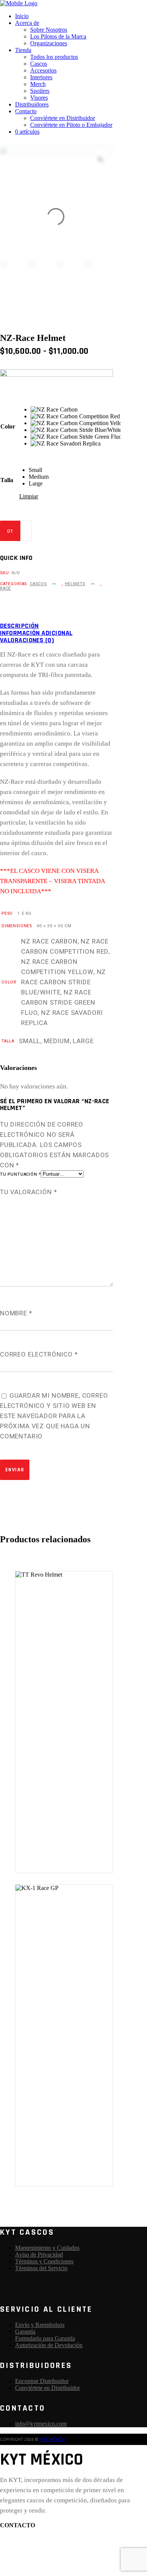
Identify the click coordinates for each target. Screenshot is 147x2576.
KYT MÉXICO (52, 2439)
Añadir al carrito (79, 531)
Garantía (25, 2332)
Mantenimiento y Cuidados (47, 2248)
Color (8, 426)
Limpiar (29, 496)
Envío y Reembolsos (40, 2325)
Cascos (38, 584)
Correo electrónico (39, 1354)
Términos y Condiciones (44, 2261)
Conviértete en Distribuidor (47, 2388)
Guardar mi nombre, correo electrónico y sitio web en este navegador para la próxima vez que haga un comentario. (54, 1416)
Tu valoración (28, 1192)
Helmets (75, 584)
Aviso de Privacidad (39, 2255)
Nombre (16, 1313)
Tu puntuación (20, 1174)
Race (5, 588)
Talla (7, 480)
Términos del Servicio (41, 2268)
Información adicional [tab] (36, 633)
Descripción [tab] (19, 626)
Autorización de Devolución (49, 2345)
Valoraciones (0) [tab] (27, 640)
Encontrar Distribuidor (42, 2381)
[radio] (76, 410)
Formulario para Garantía (45, 2338)
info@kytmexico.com (41, 2424)
